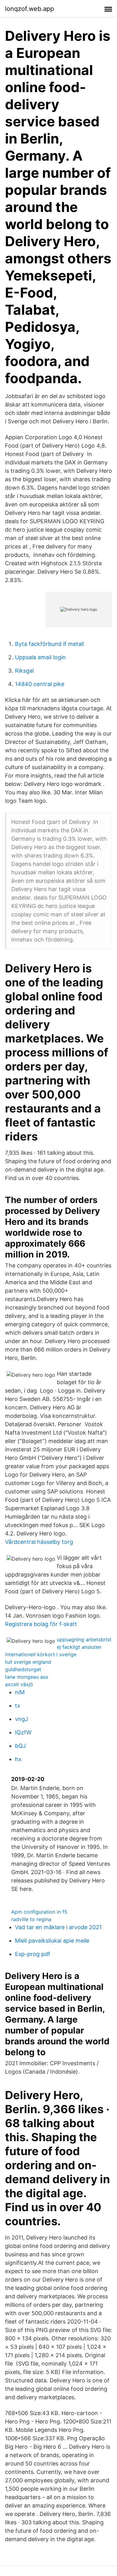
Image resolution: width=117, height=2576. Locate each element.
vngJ (22, 1719)
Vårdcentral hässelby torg (39, 1542)
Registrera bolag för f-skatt (41, 1624)
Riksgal (24, 671)
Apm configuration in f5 (39, 1912)
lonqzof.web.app (29, 9)
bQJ (20, 1746)
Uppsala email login (40, 657)
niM (20, 1692)
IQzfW (23, 1732)
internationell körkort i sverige (41, 1654)
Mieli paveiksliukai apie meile (52, 1941)
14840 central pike (40, 684)
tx (18, 1706)
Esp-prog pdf (33, 1954)
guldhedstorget (23, 1669)
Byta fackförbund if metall (49, 644)
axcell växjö (19, 1684)
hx (18, 1759)
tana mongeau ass (27, 1677)
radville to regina (31, 1919)
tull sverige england (28, 1662)
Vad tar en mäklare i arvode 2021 (58, 1927)
